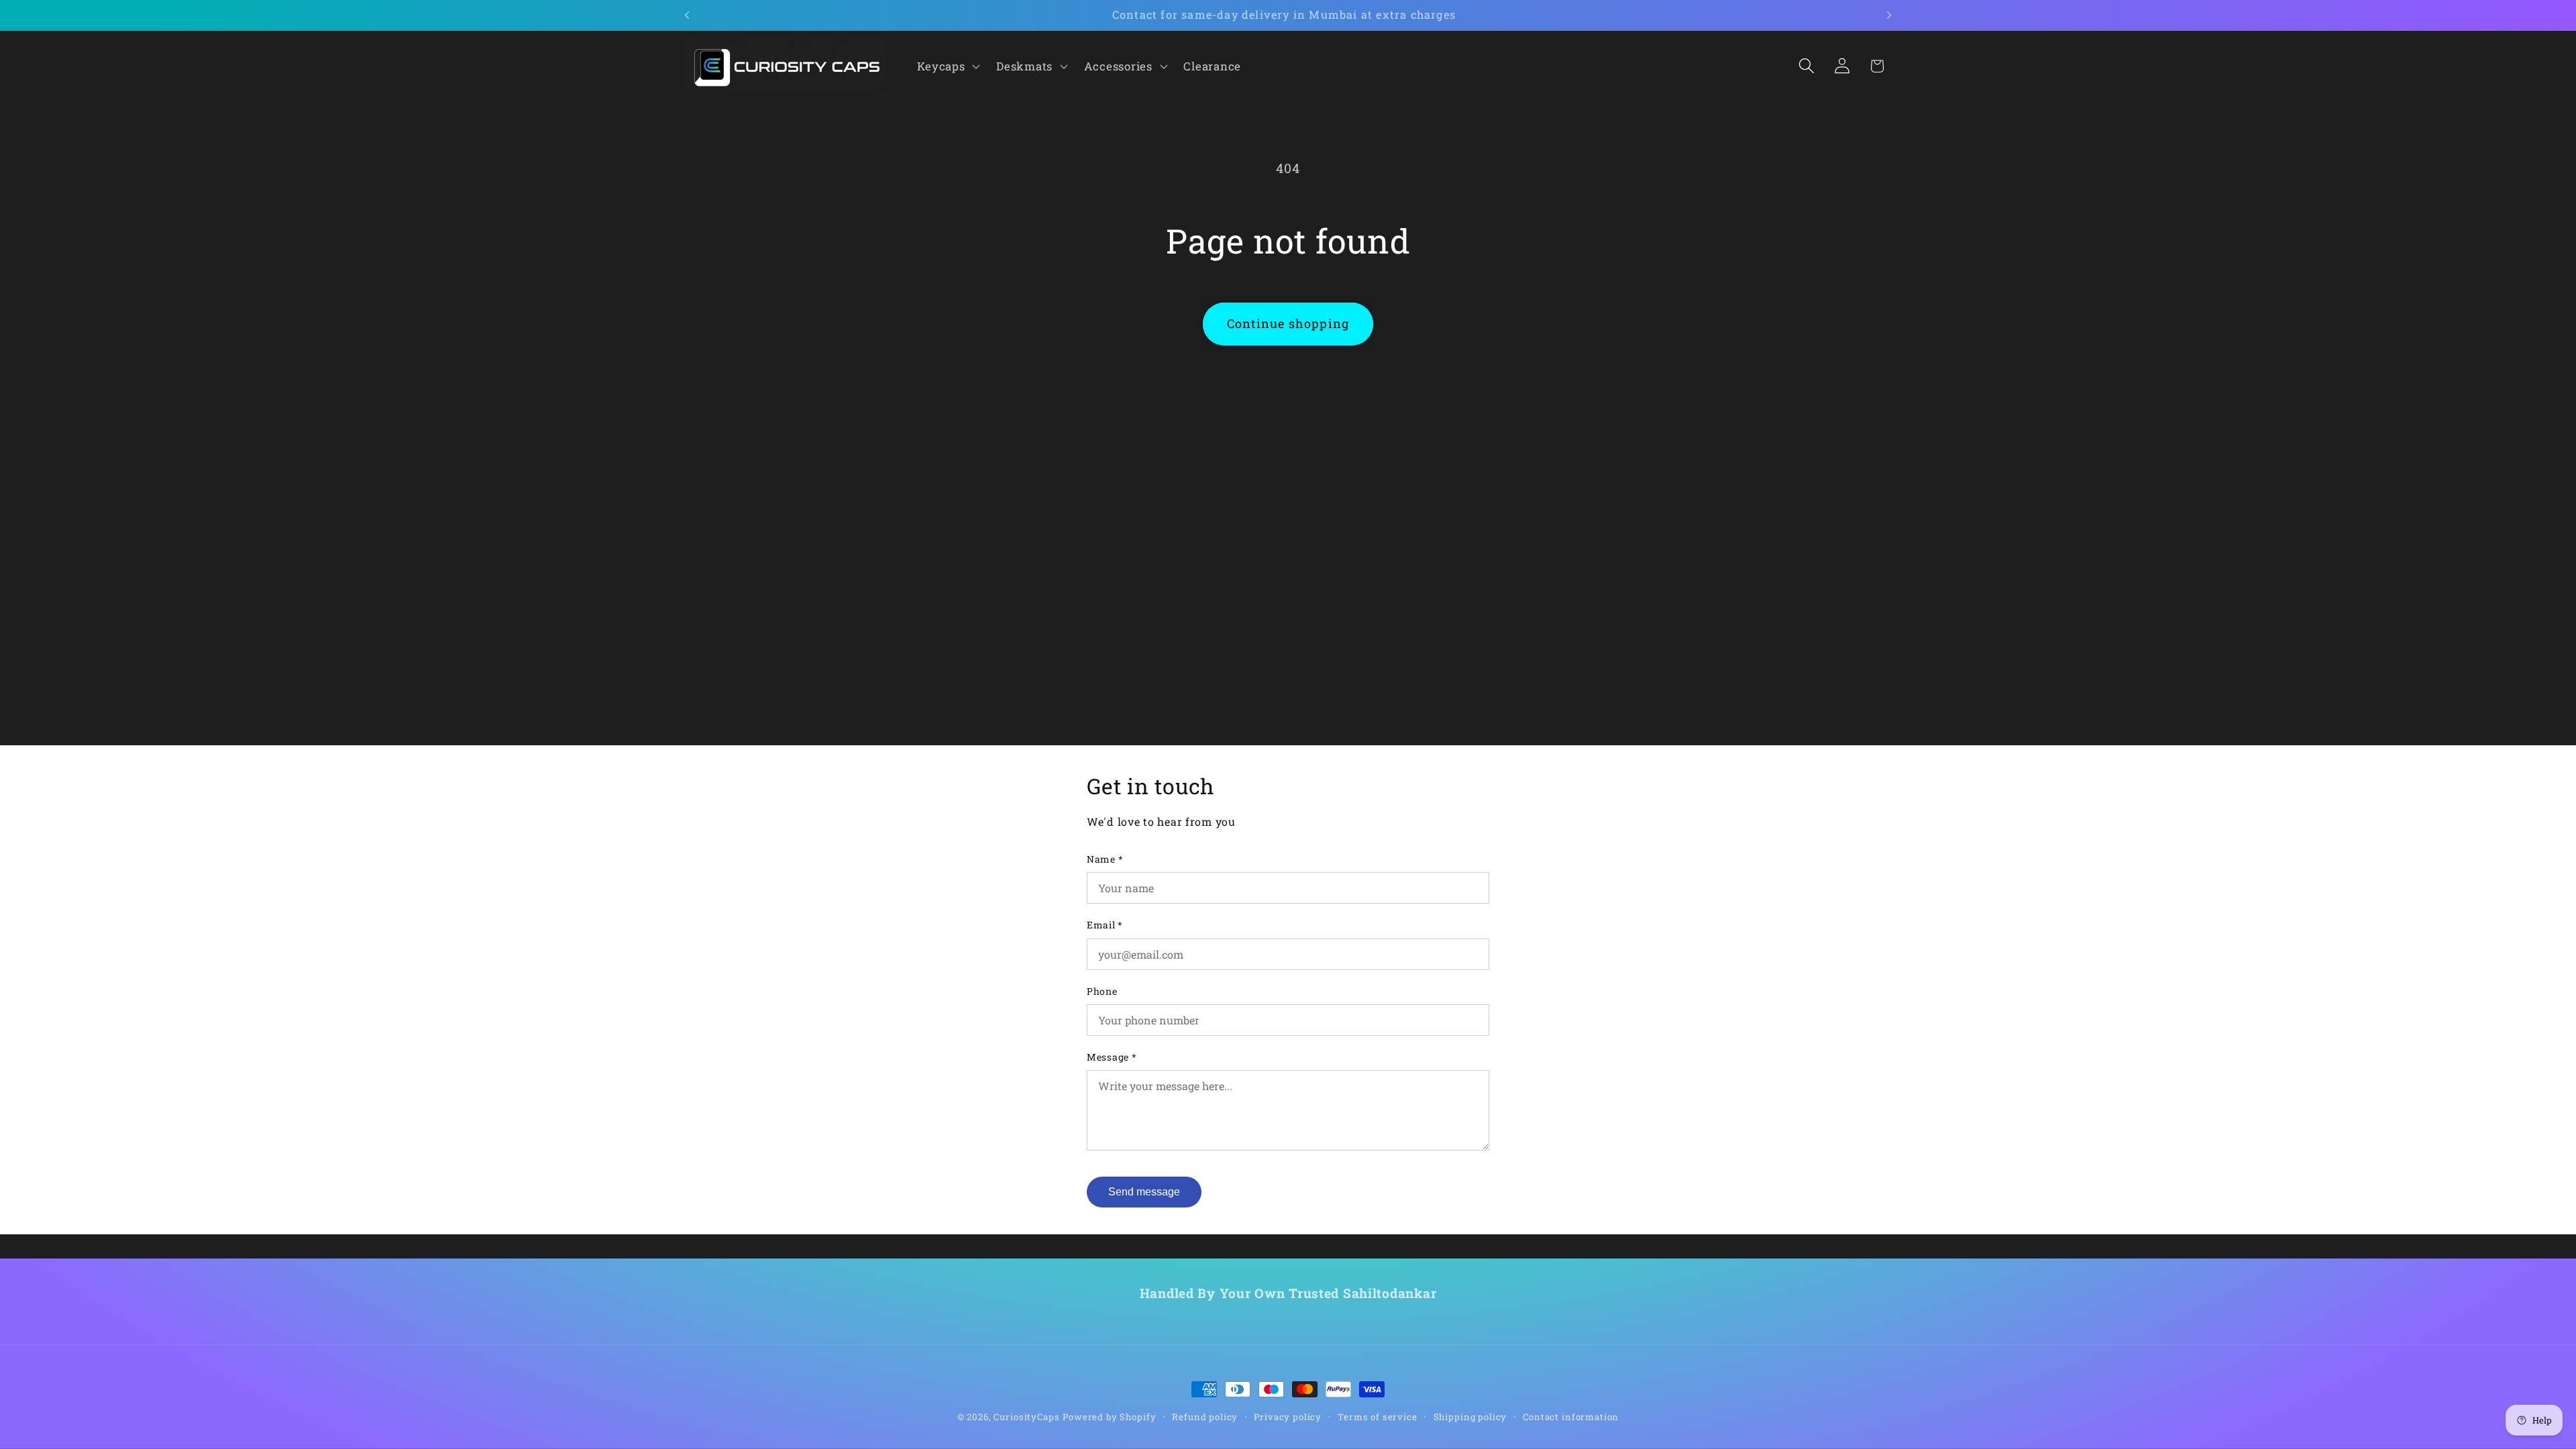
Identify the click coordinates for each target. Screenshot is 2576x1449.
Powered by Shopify (1109, 1417)
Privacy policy (1288, 1417)
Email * (1105, 925)
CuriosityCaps (1026, 1417)
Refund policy (1205, 1417)
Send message (1144, 1192)
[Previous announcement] (687, 15)
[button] (947, 66)
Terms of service (1377, 1417)
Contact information (1571, 1417)
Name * (1105, 859)
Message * (1112, 1057)
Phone (1102, 991)
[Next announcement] (1889, 15)
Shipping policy (1470, 1417)
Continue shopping (1288, 323)
